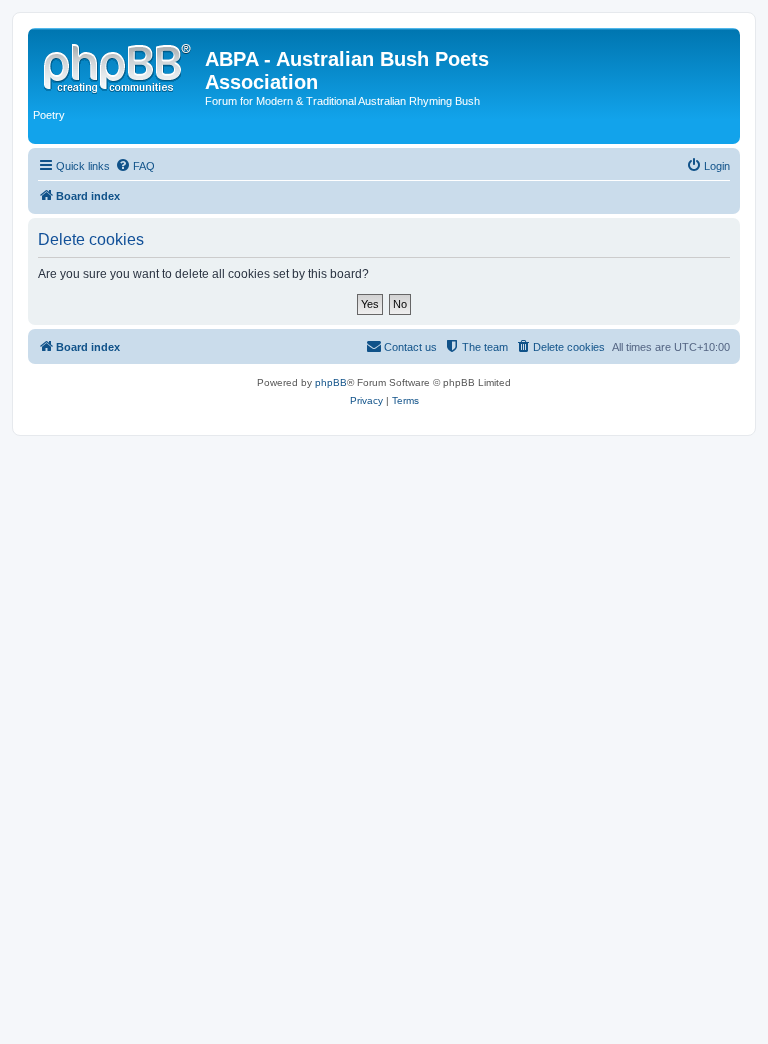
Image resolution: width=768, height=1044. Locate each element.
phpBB (331, 382)
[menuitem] (135, 166)
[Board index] (119, 65)
